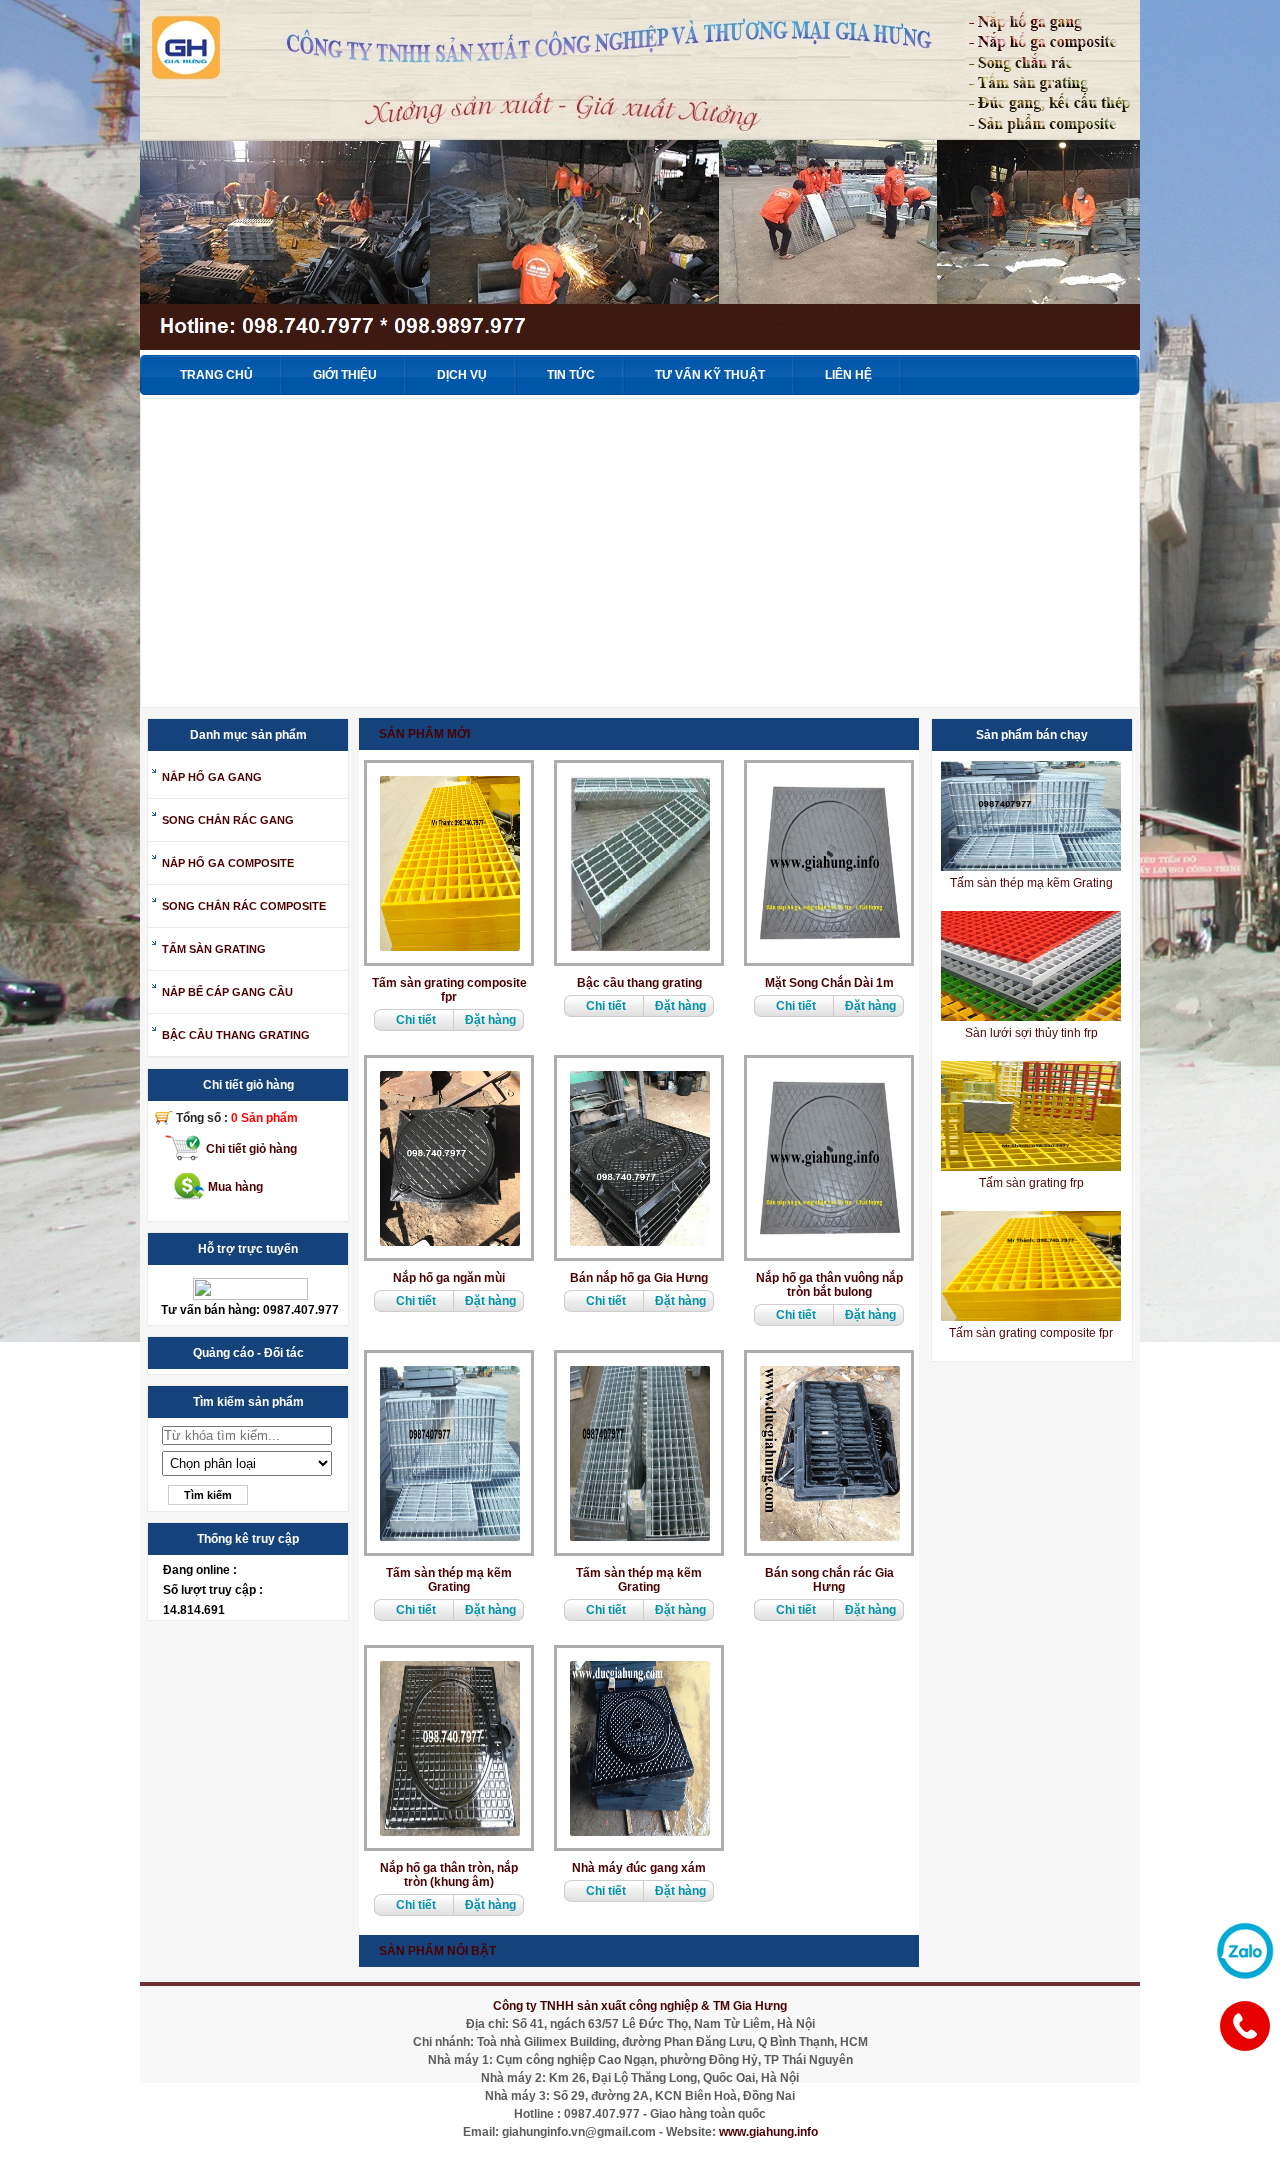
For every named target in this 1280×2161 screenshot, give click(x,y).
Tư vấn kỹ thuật (710, 375)
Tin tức (571, 375)
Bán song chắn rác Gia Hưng (829, 1580)
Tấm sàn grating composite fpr (449, 990)
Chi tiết (416, 1020)
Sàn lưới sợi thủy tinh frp (1031, 1033)
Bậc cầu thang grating (639, 983)
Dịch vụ (462, 375)
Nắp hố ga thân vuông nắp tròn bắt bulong (829, 1285)
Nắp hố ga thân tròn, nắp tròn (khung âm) (449, 1875)
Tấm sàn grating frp (1031, 1183)
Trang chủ (216, 375)
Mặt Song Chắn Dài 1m (829, 983)
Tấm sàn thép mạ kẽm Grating (449, 1580)
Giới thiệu (345, 375)
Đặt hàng (490, 1020)
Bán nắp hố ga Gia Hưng (639, 1278)
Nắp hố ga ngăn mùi (449, 1278)
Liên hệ (848, 375)
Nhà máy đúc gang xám (639, 1868)
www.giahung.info (768, 2132)
